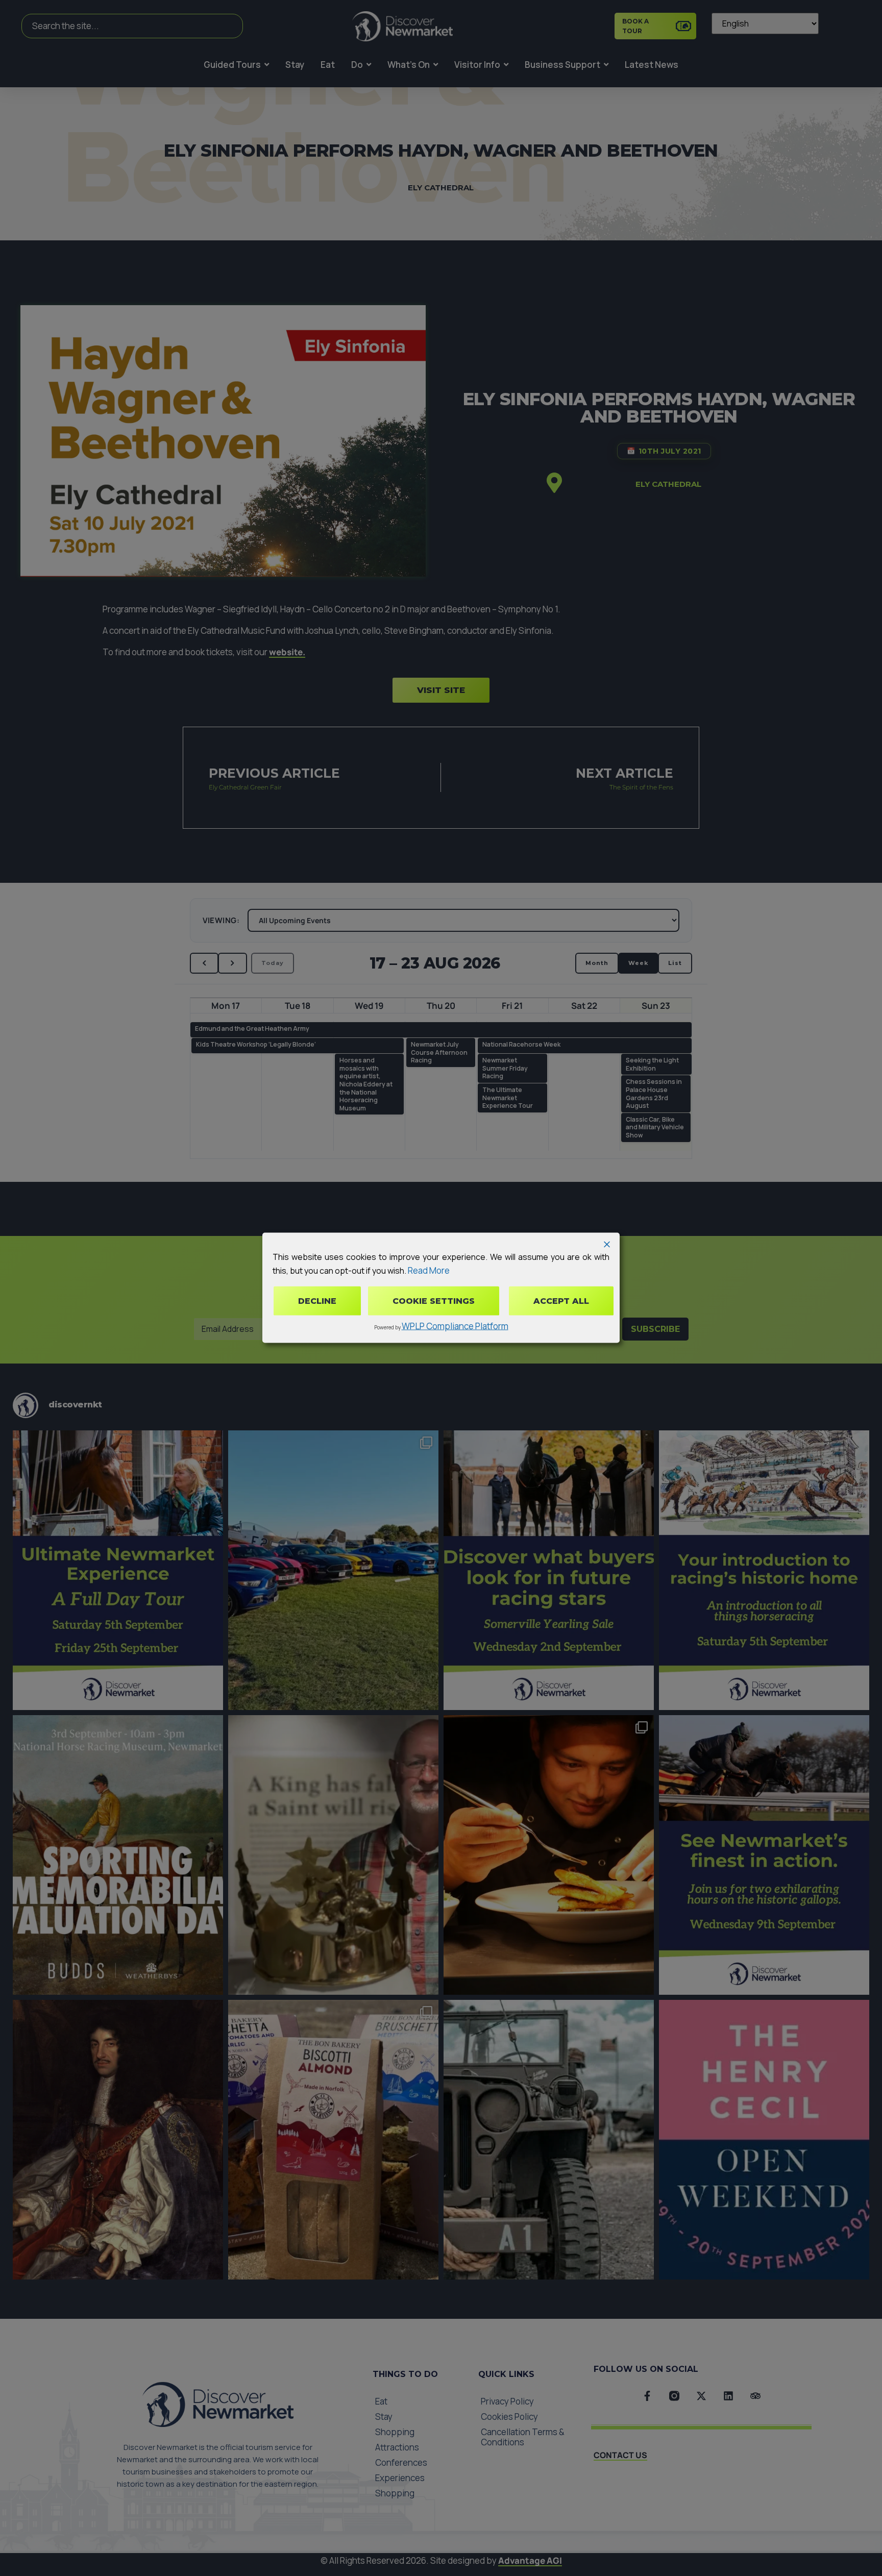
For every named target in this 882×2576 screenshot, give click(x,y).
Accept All (561, 1301)
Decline (317, 1301)
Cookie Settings (434, 1301)
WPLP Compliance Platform (455, 1326)
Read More (429, 1270)
